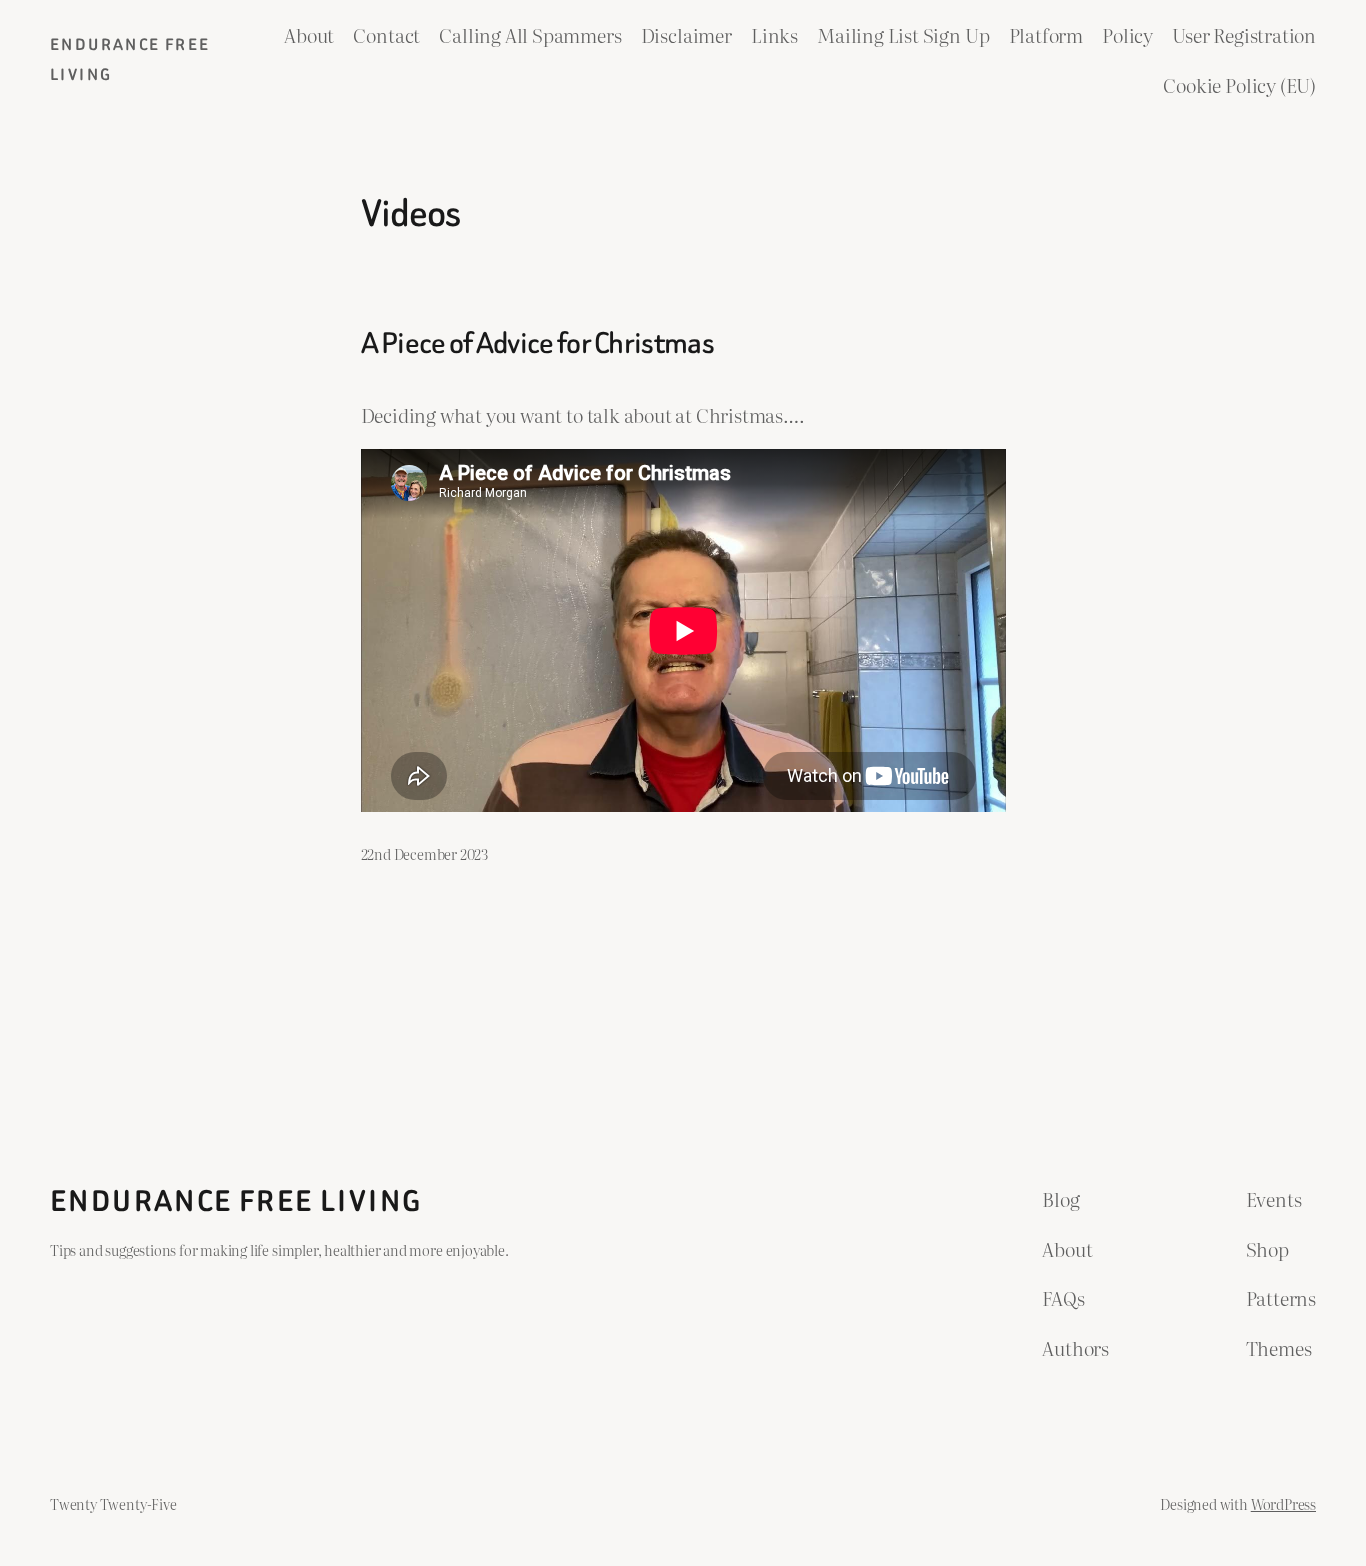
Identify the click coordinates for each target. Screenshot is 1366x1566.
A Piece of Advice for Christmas (537, 344)
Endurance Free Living (236, 1201)
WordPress (1283, 1503)
